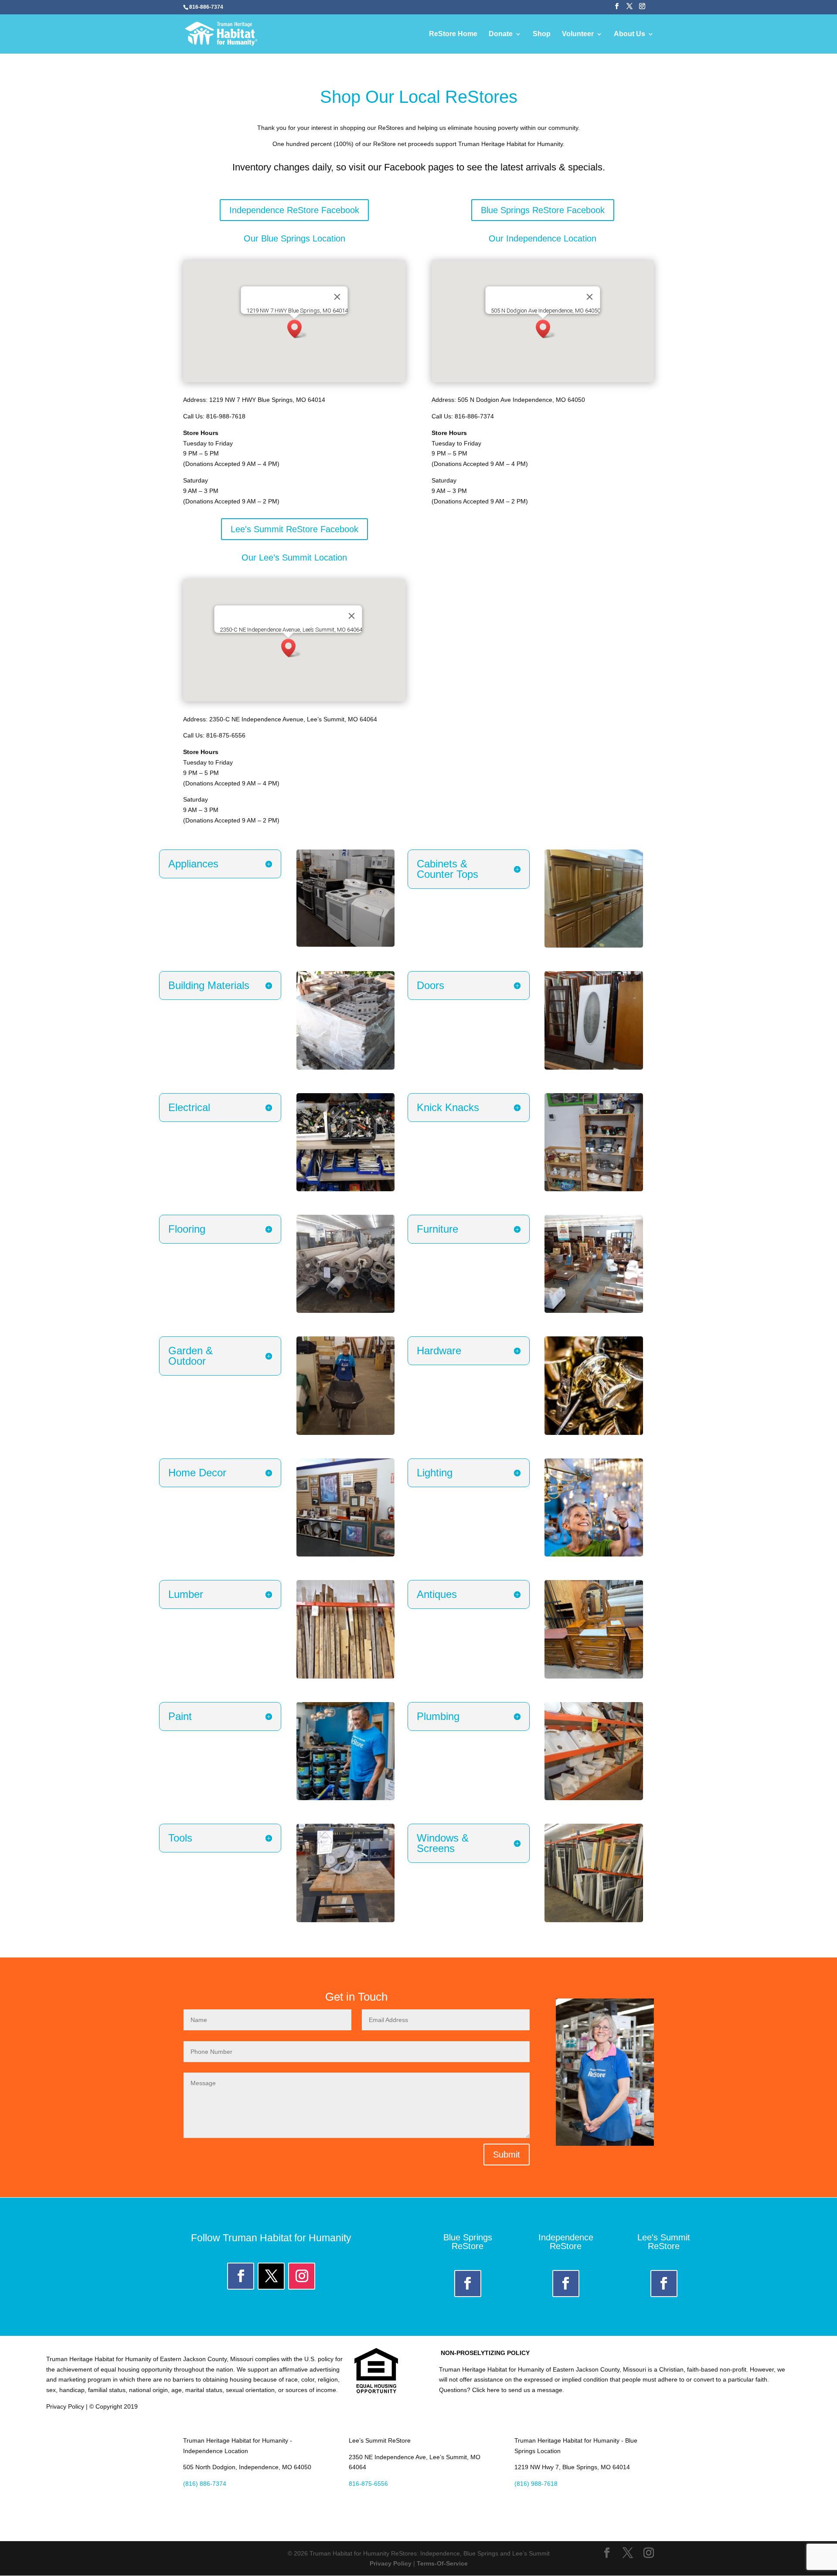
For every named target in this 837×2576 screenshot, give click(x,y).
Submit (507, 2155)
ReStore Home (453, 34)
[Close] (337, 297)
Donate (501, 34)
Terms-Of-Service (442, 2563)
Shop (542, 34)
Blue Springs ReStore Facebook (543, 210)
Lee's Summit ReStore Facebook (294, 529)
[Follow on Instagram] (302, 2276)
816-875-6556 (368, 2484)
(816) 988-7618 (536, 2484)
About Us (629, 34)
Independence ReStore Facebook (294, 210)
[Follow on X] (271, 2276)
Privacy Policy (391, 2563)
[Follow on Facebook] (241, 2276)
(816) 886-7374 (205, 2484)
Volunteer (578, 34)
